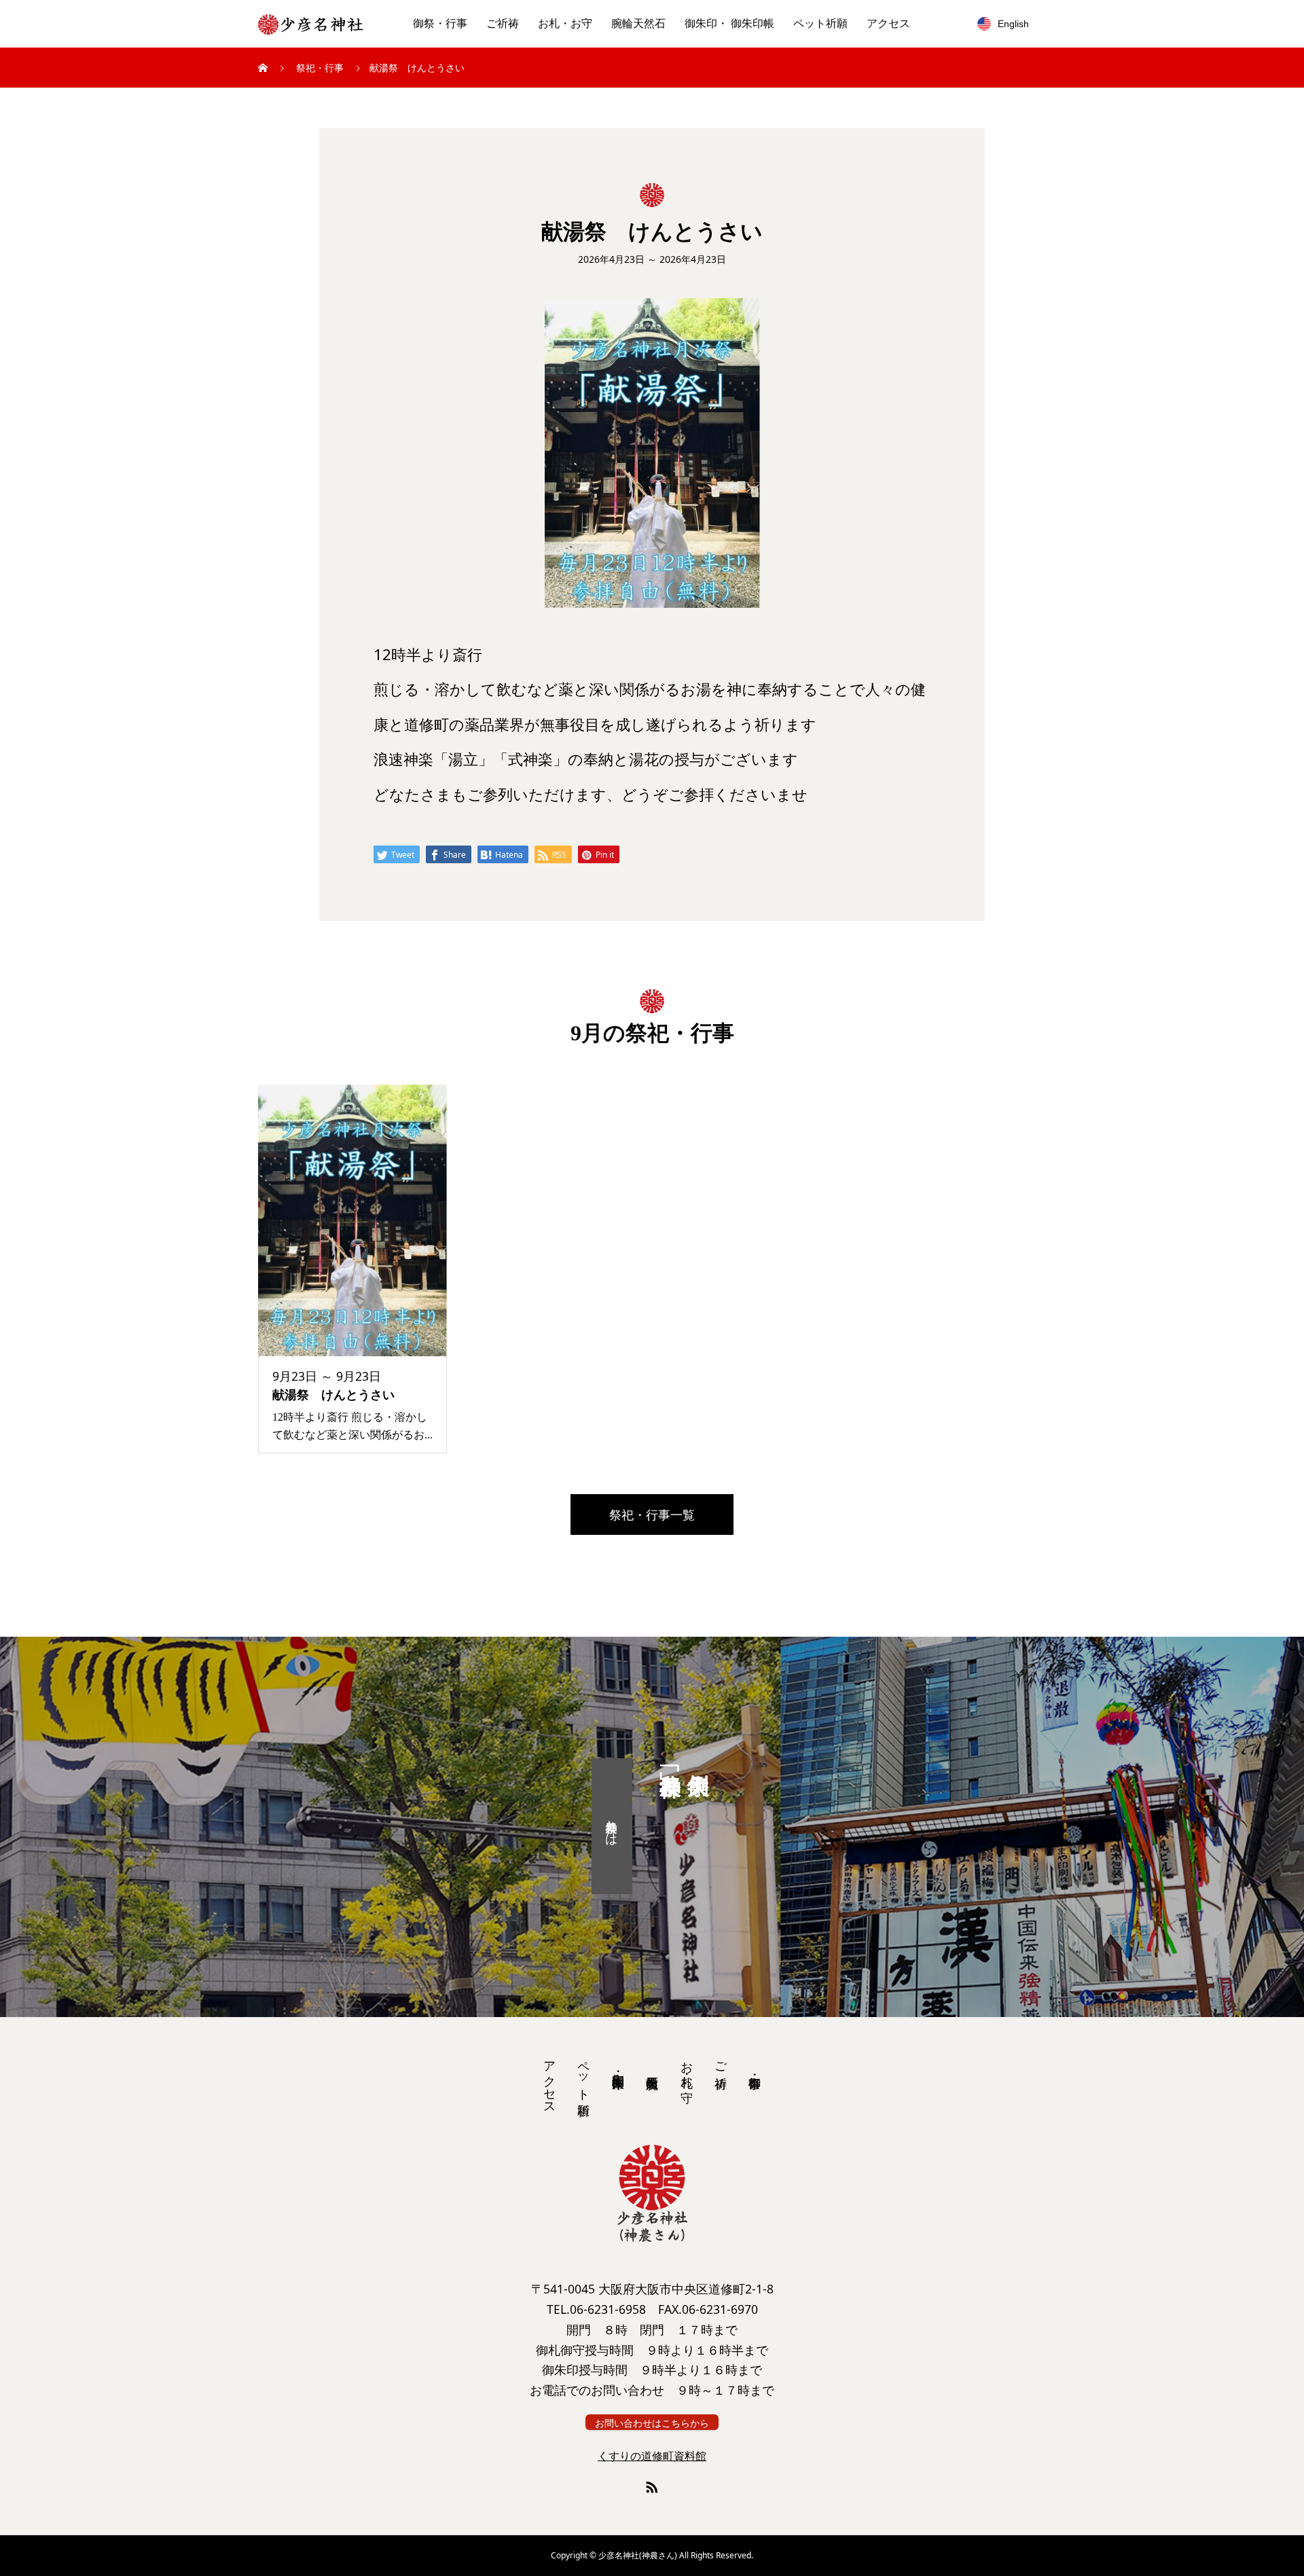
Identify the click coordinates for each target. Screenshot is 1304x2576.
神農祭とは (612, 1826)
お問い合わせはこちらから (652, 2423)
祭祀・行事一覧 (652, 1514)
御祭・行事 (440, 23)
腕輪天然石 (638, 23)
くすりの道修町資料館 (652, 2456)
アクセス (888, 23)
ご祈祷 (503, 23)
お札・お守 (565, 23)
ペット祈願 (820, 23)
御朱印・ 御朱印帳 (729, 23)
